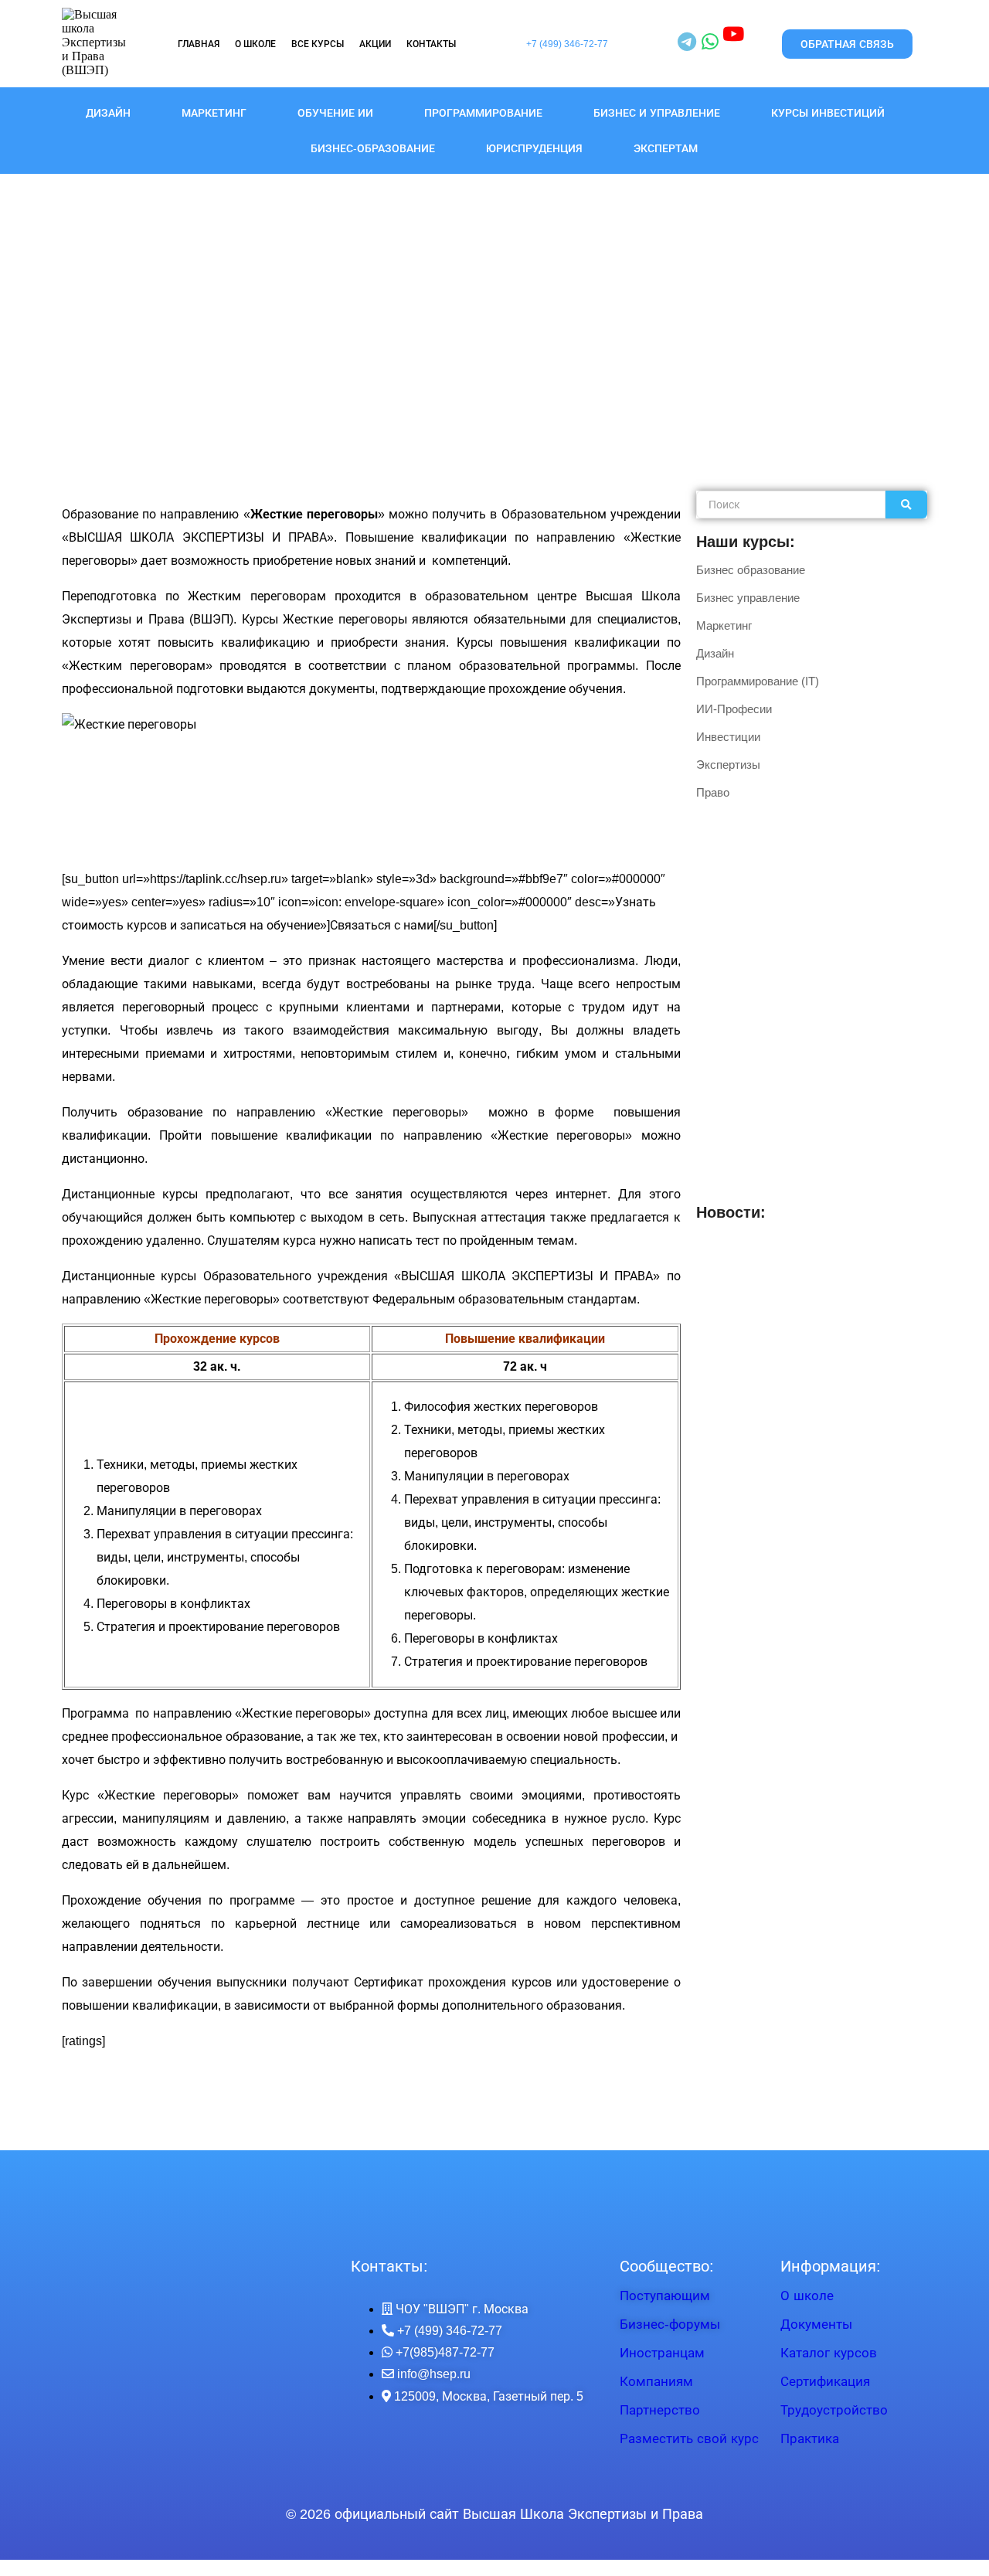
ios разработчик (736, 1307)
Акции (375, 44)
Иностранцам (662, 2353)
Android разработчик (844, 1307)
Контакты (431, 44)
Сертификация (825, 2382)
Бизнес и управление (657, 113)
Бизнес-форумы (670, 2325)
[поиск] (906, 505)
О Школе (255, 44)
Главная (199, 44)
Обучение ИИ (335, 113)
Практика (810, 2439)
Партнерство (660, 2410)
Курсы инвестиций (828, 113)
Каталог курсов (829, 2353)
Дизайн (108, 113)
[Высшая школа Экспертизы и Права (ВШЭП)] (94, 42)
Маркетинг (214, 113)
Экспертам (666, 148)
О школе (807, 2296)
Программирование (483, 113)
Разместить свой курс (689, 2439)
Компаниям (656, 2382)
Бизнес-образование (373, 148)
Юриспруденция (534, 148)
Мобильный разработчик (759, 1261)
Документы (816, 2325)
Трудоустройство (834, 2410)
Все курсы (318, 44)
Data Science (729, 1354)
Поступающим (665, 2296)
